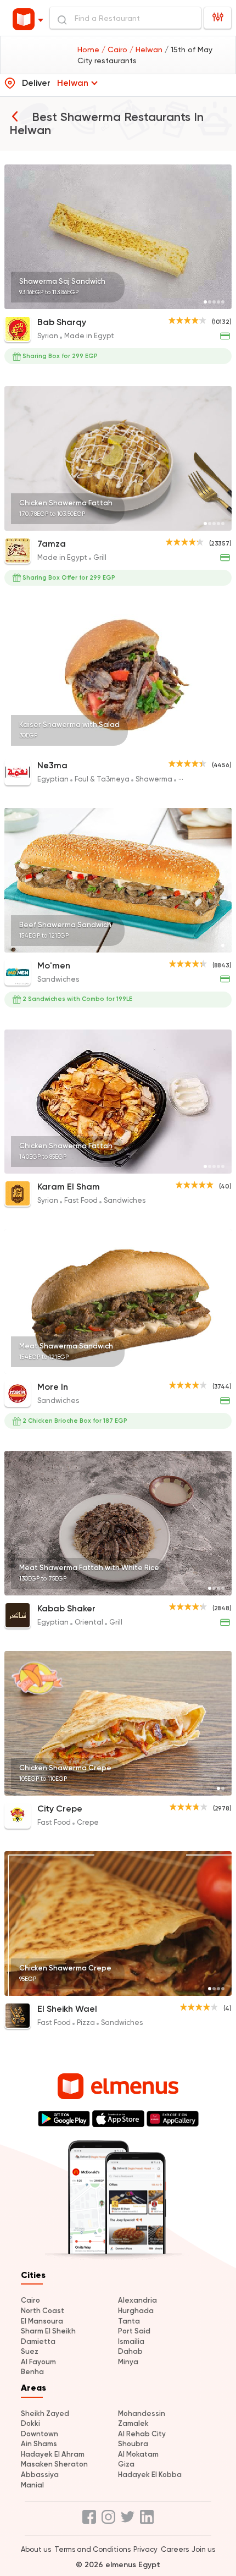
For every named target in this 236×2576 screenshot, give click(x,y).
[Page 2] (210, 302)
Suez (30, 2351)
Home (89, 49)
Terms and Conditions (92, 2549)
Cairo (30, 2300)
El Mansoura (42, 2321)
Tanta (129, 2321)
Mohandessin (142, 2413)
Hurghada (136, 2311)
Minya (128, 2362)
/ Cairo (116, 49)
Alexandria (137, 2300)
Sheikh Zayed (45, 2413)
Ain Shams (39, 2444)
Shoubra (133, 2444)
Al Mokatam (138, 2454)
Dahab (130, 2351)
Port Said (134, 2331)
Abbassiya (40, 2475)
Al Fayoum (38, 2362)
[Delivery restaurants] (15, 116)
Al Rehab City (142, 2434)
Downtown (40, 2434)
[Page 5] (223, 302)
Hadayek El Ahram (53, 2454)
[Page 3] (214, 302)
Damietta (38, 2341)
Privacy (145, 2549)
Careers (175, 2549)
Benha (32, 2372)
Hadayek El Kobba (150, 2475)
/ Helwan (147, 49)
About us (36, 2549)
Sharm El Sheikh (48, 2331)
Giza (126, 2464)
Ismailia (131, 2341)
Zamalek (133, 2423)
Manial (32, 2485)
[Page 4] (218, 302)
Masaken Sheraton (54, 2464)
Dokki (30, 2423)
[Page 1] (205, 302)
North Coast (43, 2311)
